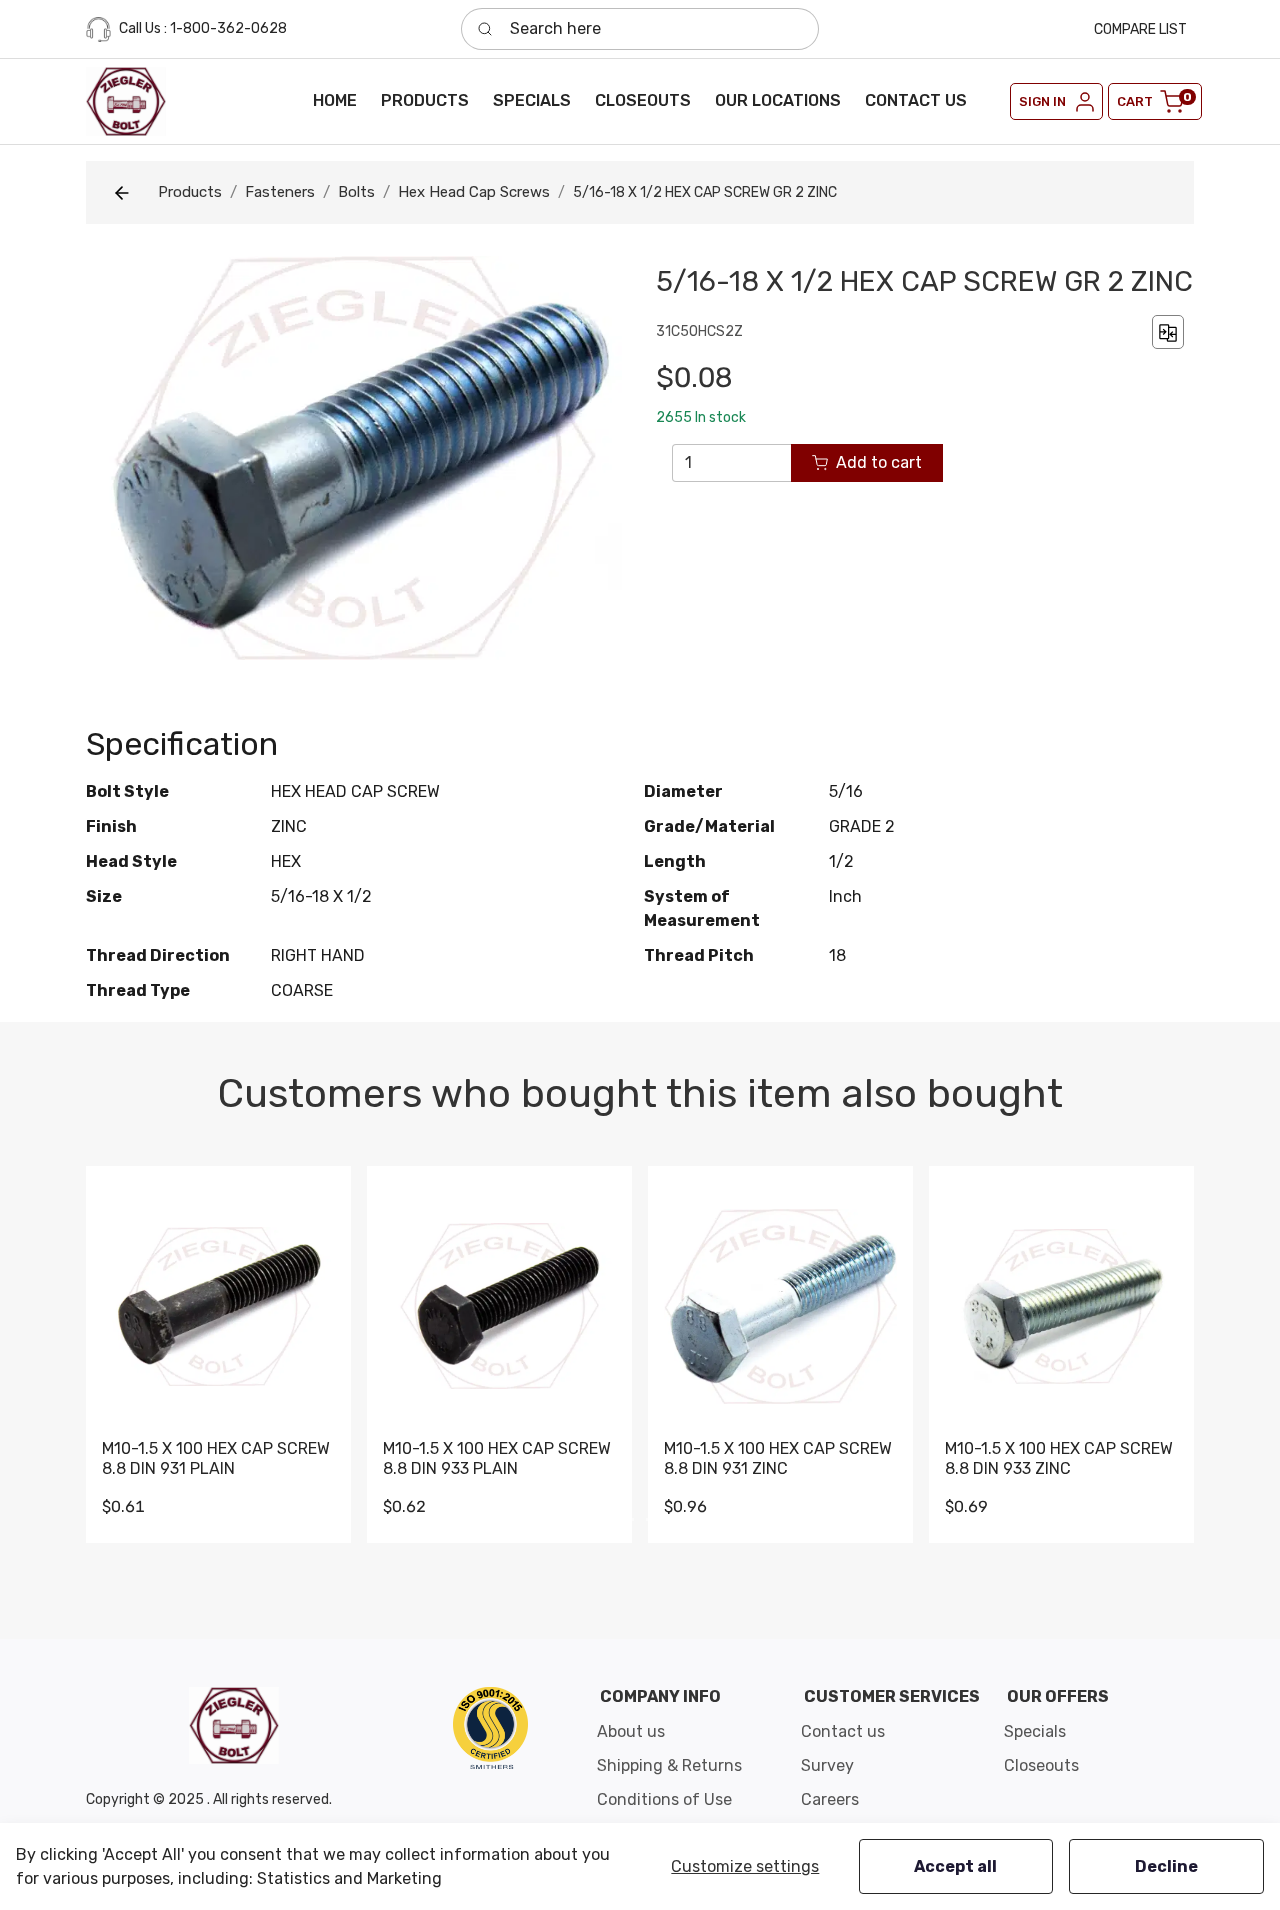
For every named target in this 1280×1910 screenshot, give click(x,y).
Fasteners (280, 192)
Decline (1166, 1866)
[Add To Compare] (1168, 331)
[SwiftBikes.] (126, 101)
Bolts (356, 192)
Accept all (955, 1866)
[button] (425, 101)
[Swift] (490, 1728)
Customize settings (745, 1866)
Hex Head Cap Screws (474, 192)
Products (190, 192)
